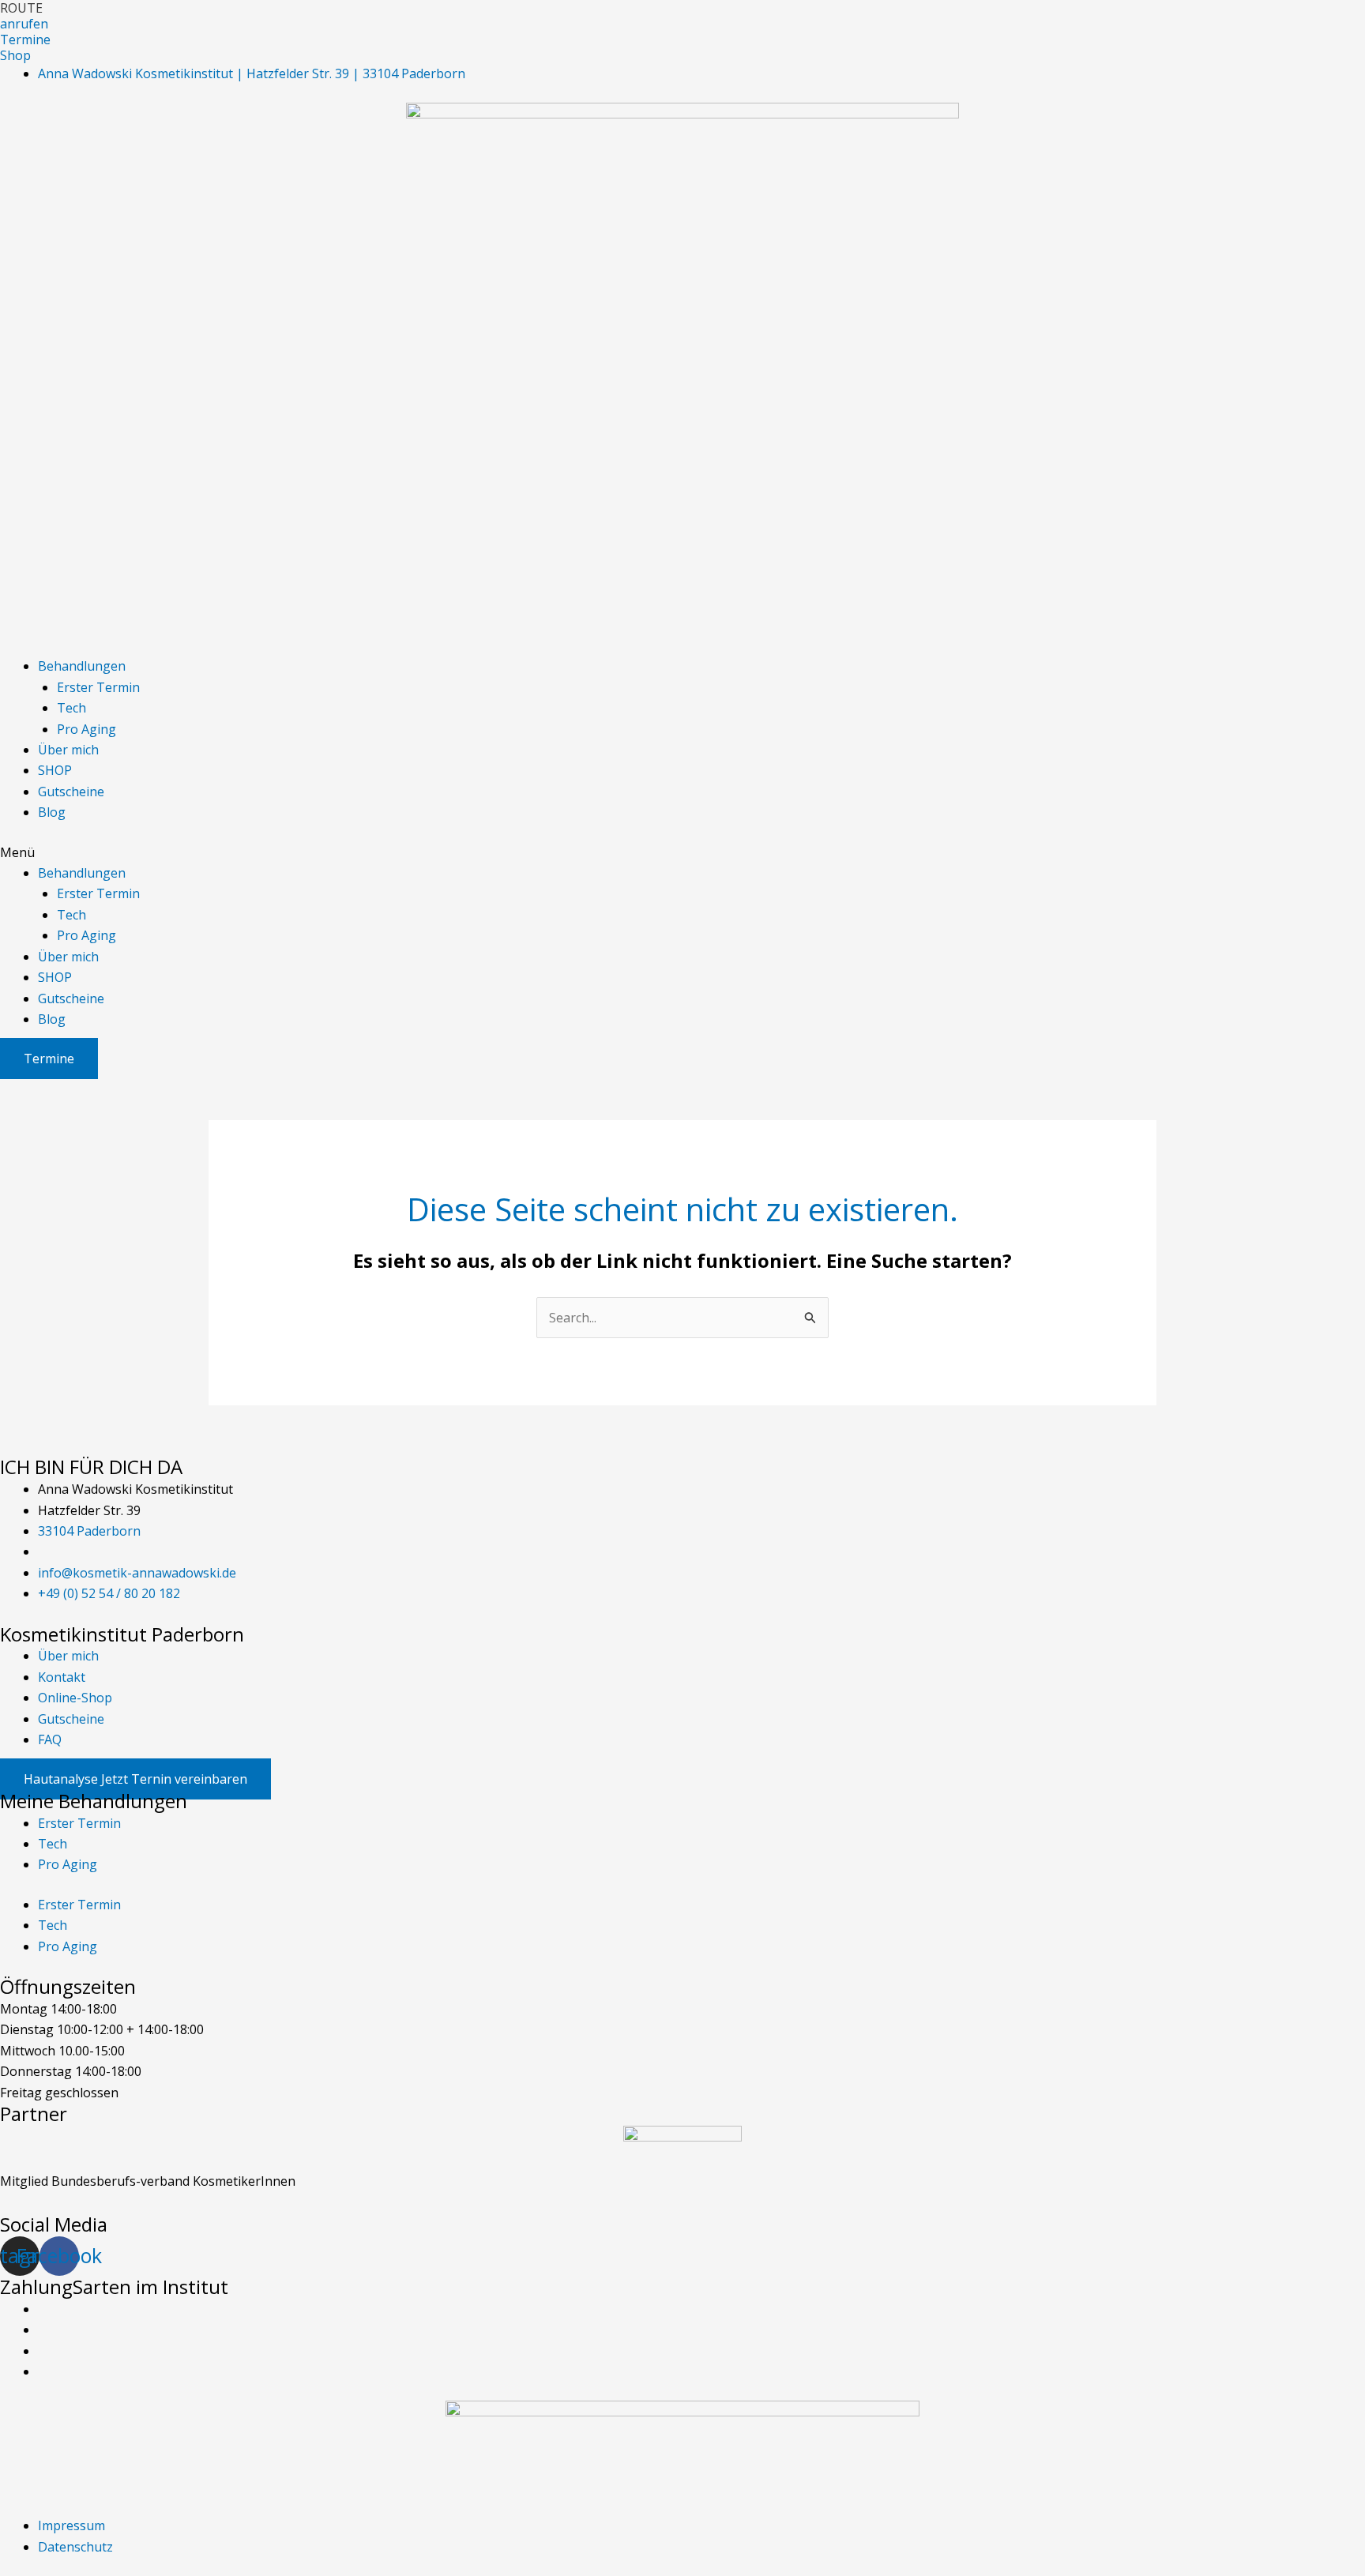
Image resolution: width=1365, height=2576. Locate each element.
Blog (52, 812)
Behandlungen (82, 666)
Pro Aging (86, 729)
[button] (682, 852)
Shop (15, 55)
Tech (71, 708)
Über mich (68, 750)
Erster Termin (98, 687)
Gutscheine (71, 792)
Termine (25, 39)
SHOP (55, 770)
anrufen (24, 24)
